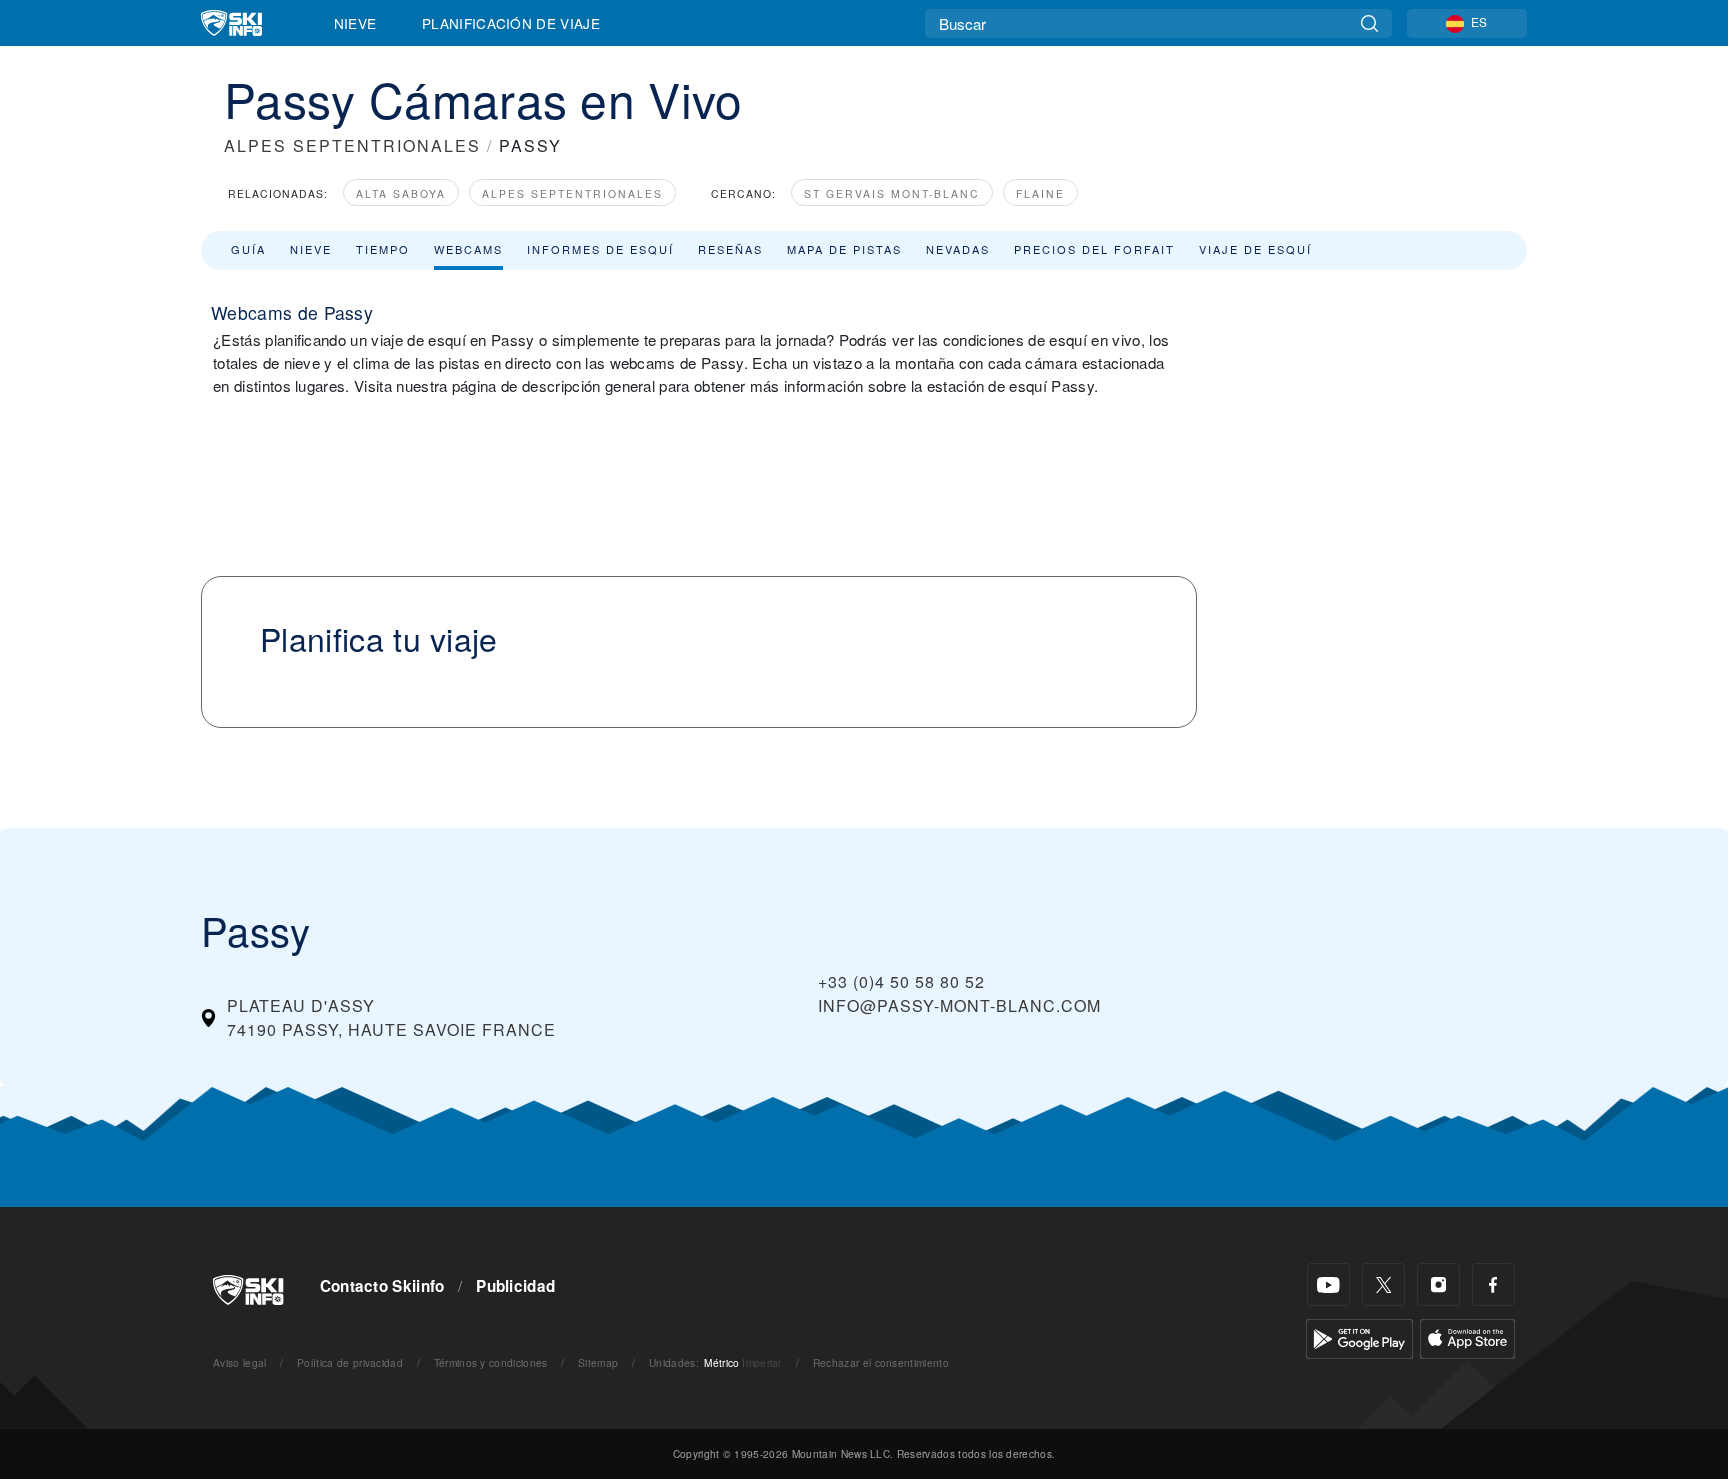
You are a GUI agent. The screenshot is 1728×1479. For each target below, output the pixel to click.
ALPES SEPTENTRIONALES (352, 145)
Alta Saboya (401, 193)
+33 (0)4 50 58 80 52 (901, 981)
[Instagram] (1438, 1284)
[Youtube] (1328, 1284)
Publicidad (515, 1286)
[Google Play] (1359, 1336)
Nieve (355, 23)
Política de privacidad (350, 1362)
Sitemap (598, 1362)
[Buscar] (1369, 23)
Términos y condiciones (491, 1362)
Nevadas (958, 249)
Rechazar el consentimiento (881, 1362)
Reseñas (730, 249)
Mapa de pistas (844, 249)
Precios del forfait (1094, 249)
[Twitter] (1383, 1284)
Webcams (468, 249)
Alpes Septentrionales (572, 193)
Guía (248, 249)
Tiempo (383, 249)
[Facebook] (1493, 1284)
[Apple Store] (1467, 1336)
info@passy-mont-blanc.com (959, 1005)
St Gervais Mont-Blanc (892, 193)
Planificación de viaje (511, 23)
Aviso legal (240, 1362)
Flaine (1040, 193)
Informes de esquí (600, 249)
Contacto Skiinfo (382, 1286)
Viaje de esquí (1255, 249)
